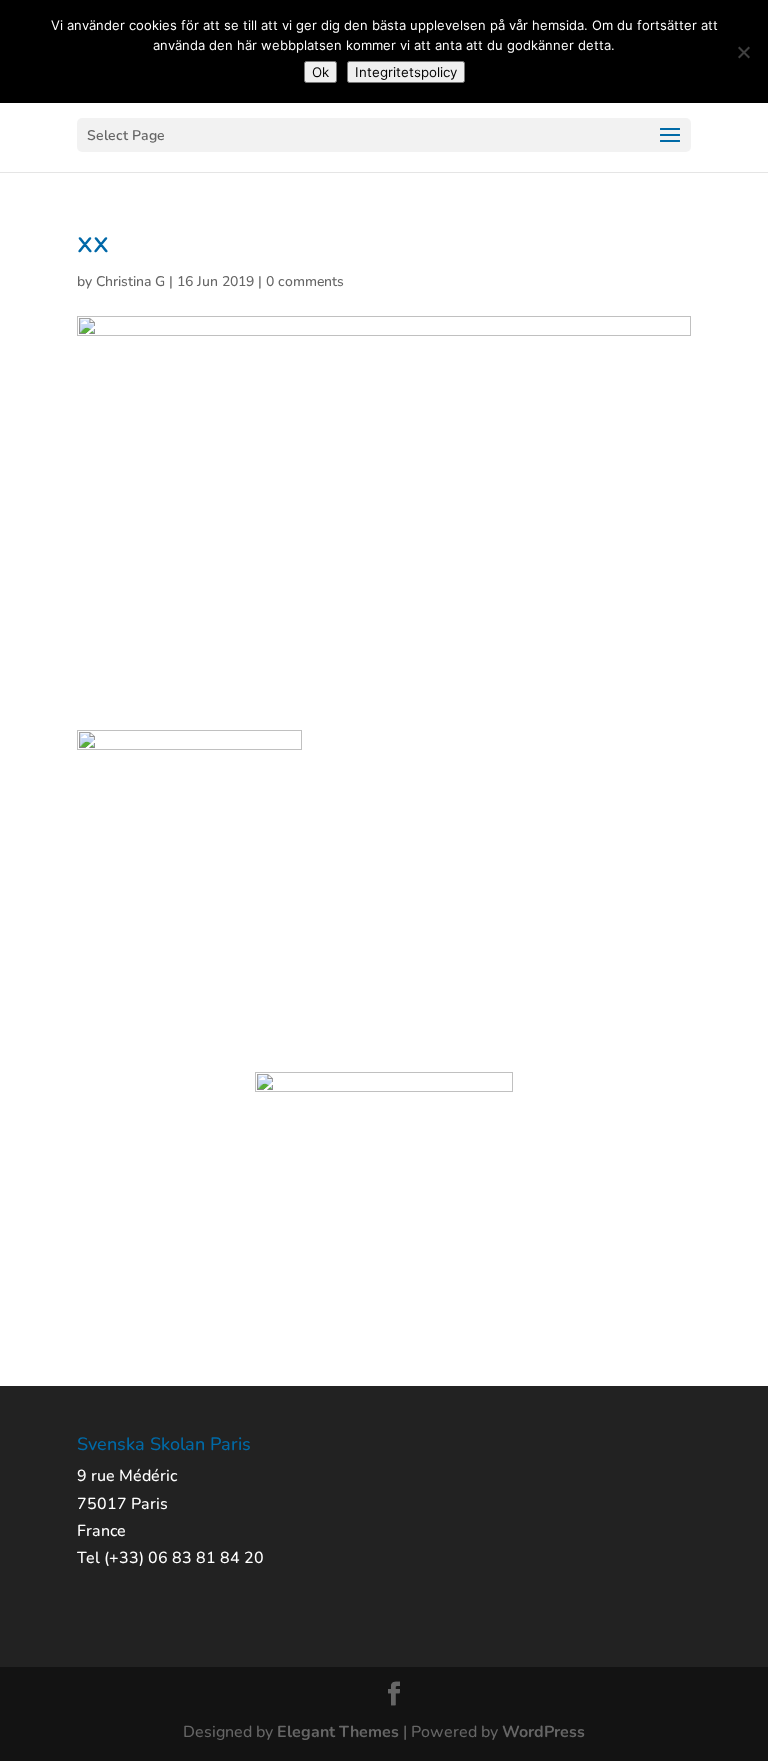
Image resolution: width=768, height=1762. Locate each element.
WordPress (543, 1732)
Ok (320, 72)
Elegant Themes (338, 1732)
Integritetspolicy (406, 72)
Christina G (130, 281)
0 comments (305, 281)
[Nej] (743, 52)
